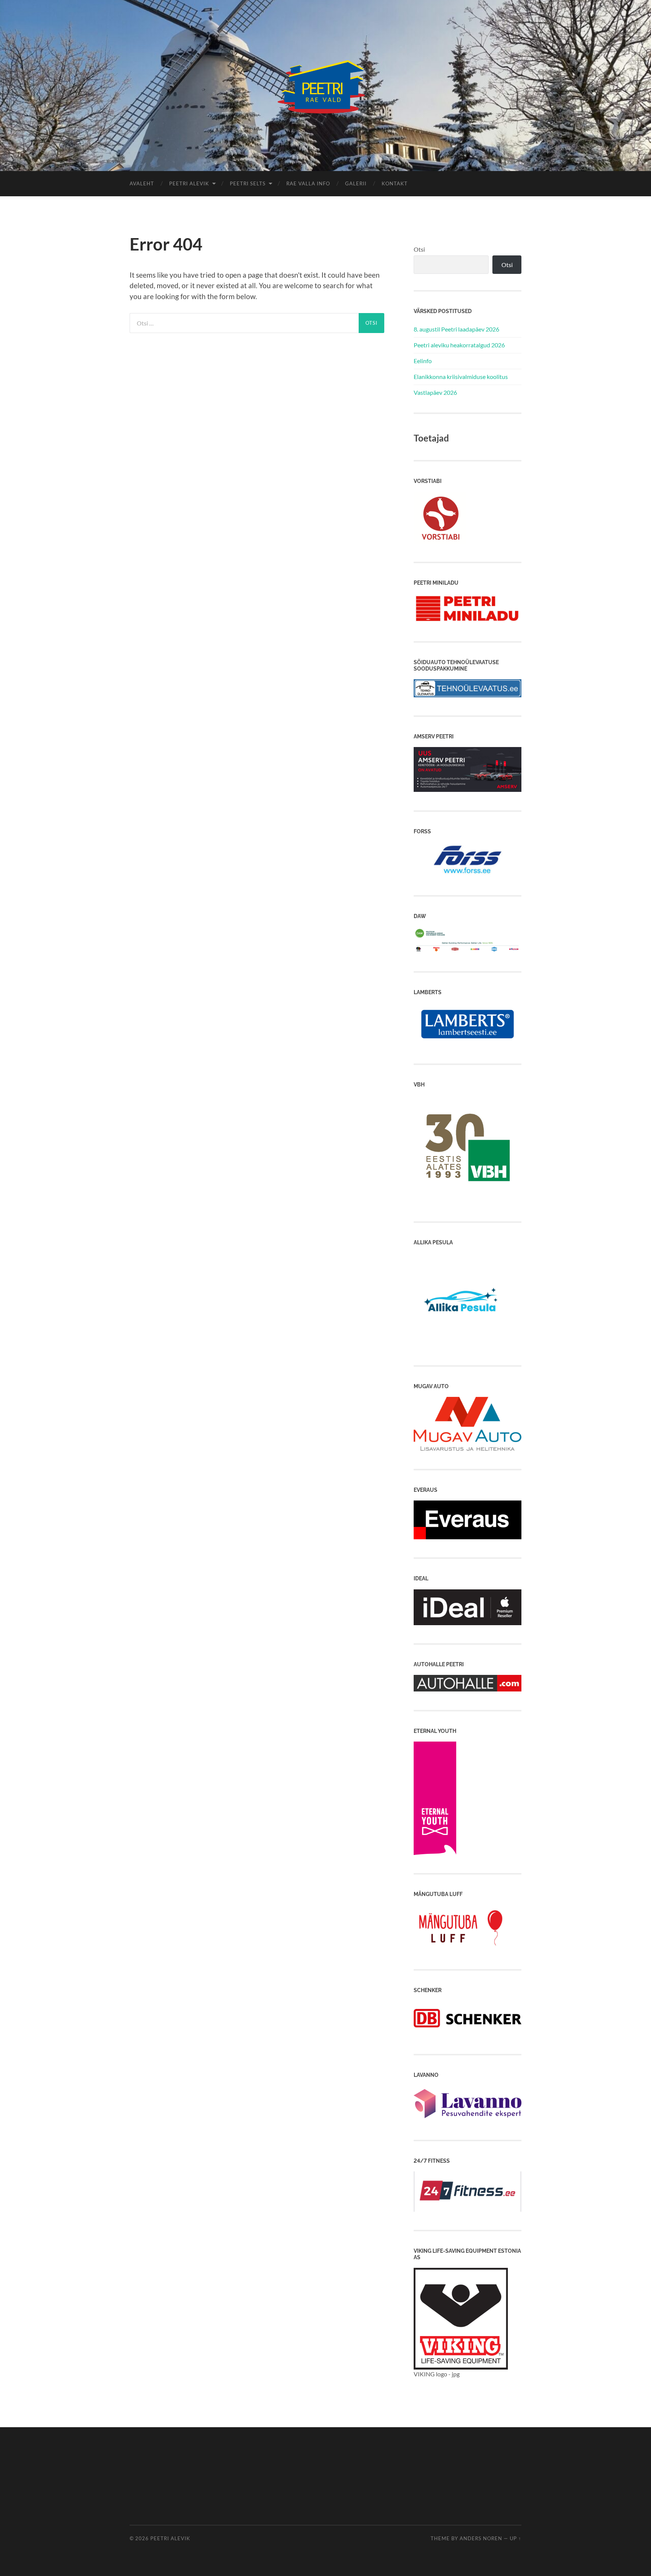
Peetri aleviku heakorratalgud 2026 (459, 345)
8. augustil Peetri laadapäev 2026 (456, 329)
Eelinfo (423, 361)
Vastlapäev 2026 (435, 392)
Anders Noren (481, 2538)
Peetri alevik (170, 2538)
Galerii (356, 183)
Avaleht (142, 183)
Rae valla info (308, 183)
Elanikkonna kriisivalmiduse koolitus (461, 377)
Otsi (419, 249)
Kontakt (395, 183)
